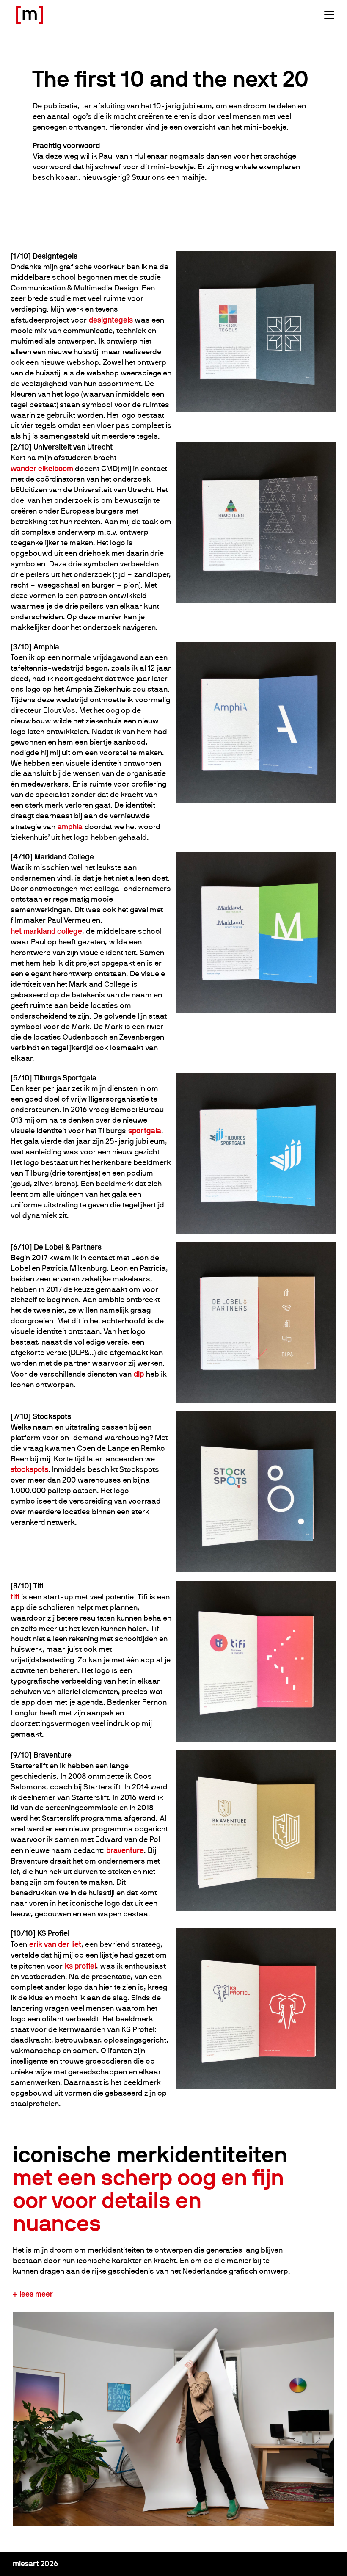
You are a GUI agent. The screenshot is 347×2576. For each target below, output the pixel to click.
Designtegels (111, 320)
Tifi (15, 1597)
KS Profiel (80, 1966)
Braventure (125, 1850)
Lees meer (36, 2294)
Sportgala (145, 1131)
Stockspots (29, 1469)
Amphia (70, 827)
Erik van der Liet (55, 1944)
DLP (139, 1374)
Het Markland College (46, 931)
